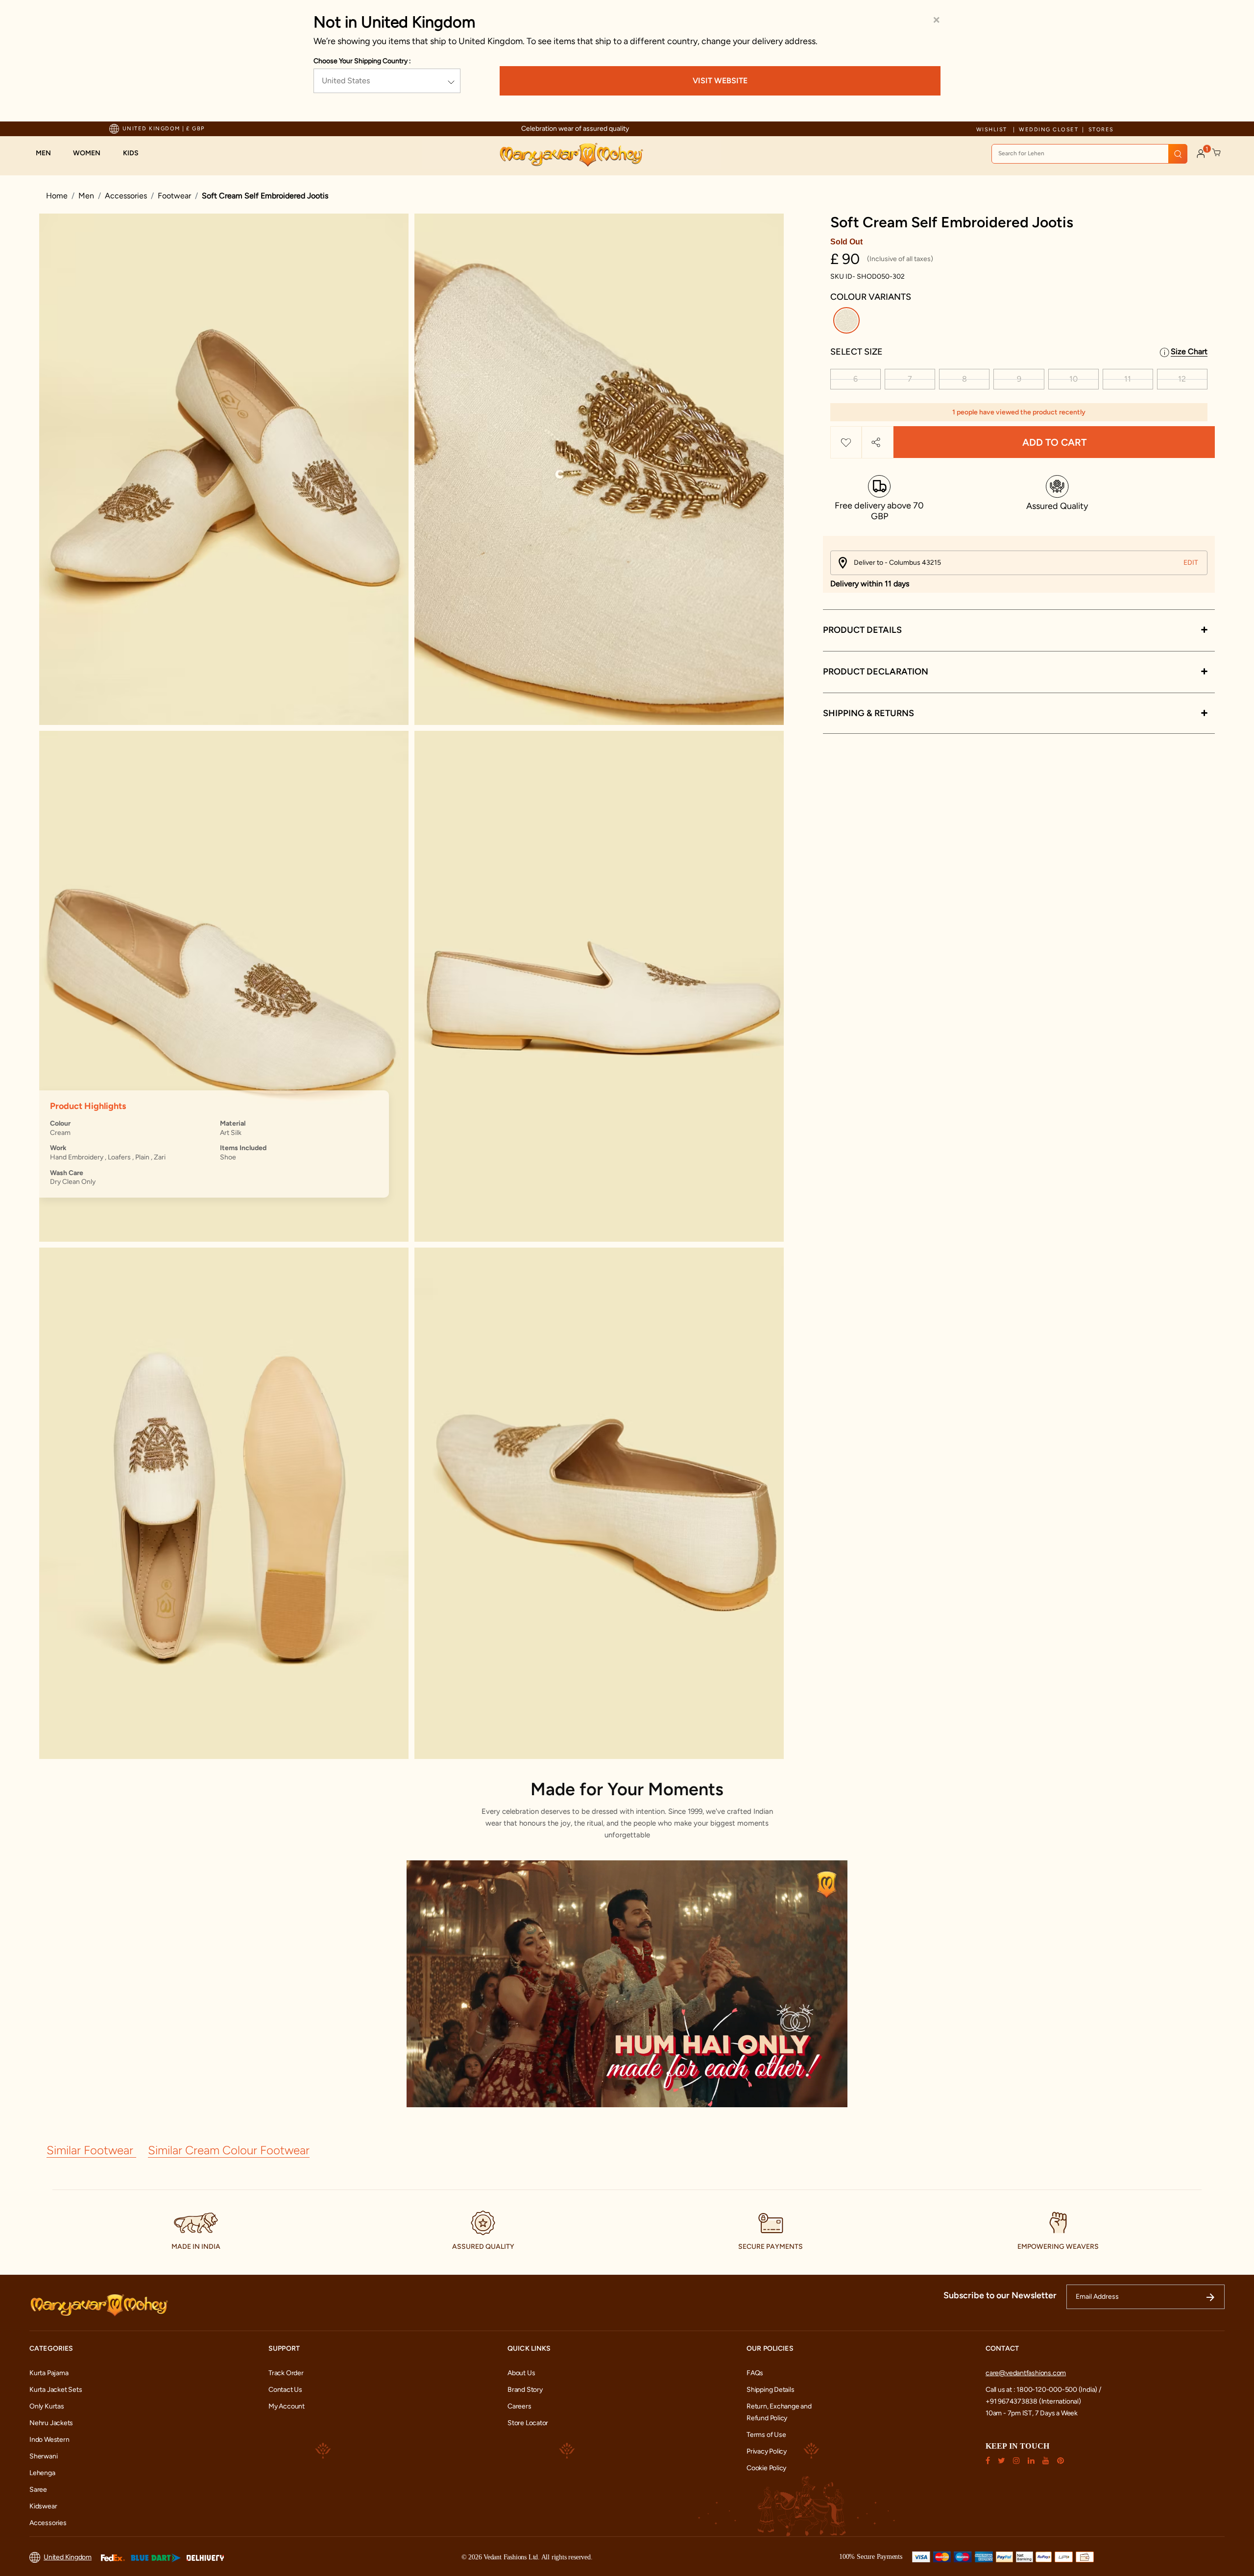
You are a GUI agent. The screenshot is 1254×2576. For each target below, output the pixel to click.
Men (86, 196)
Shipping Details (771, 2390)
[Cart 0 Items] (1217, 153)
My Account (287, 2406)
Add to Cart (1054, 442)
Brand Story (525, 2390)
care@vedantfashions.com (1026, 2373)
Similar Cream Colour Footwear (229, 2150)
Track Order (286, 2373)
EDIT (1191, 563)
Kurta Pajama (49, 2373)
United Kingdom (68, 2557)
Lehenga (42, 2473)
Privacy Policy (767, 2451)
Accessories (126, 196)
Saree (38, 2490)
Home (57, 196)
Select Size (856, 352)
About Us (521, 2373)
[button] (48, 153)
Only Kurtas (47, 2406)
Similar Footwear (91, 2150)
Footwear (174, 196)
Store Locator (528, 2423)
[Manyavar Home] (571, 155)
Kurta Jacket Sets (56, 2390)
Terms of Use (766, 2435)
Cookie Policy (766, 2468)
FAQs (755, 2373)
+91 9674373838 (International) (1033, 2401)
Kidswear (43, 2506)
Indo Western (49, 2440)
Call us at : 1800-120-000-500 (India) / (1043, 2390)
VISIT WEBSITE (720, 81)
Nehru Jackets (51, 2423)
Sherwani (43, 2456)
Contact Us (285, 2390)
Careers (519, 2406)
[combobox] (1089, 154)
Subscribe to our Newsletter (1000, 2295)
